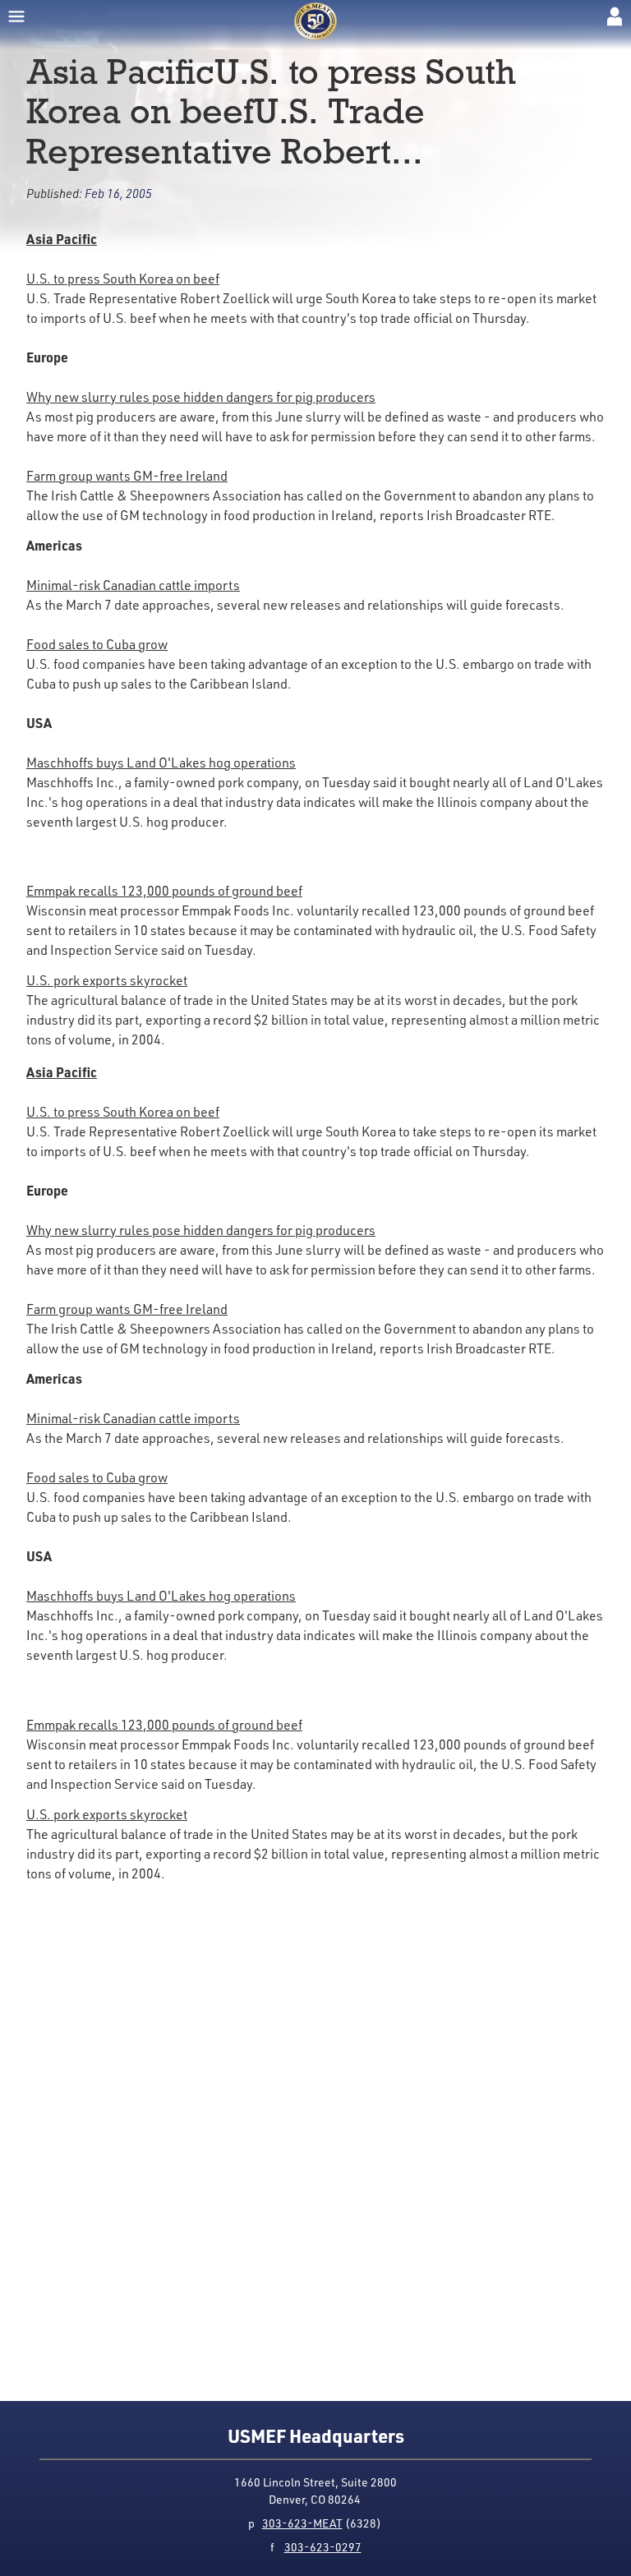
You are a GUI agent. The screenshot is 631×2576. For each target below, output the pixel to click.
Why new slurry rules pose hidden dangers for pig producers (201, 397)
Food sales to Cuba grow (97, 644)
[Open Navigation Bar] (16, 16)
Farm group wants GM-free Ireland (127, 476)
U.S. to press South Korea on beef (123, 279)
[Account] (615, 16)
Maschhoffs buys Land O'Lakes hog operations (161, 763)
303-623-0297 (323, 2547)
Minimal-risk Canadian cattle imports (133, 585)
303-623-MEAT (302, 2523)
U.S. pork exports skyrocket (107, 980)
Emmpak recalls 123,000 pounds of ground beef (164, 891)
